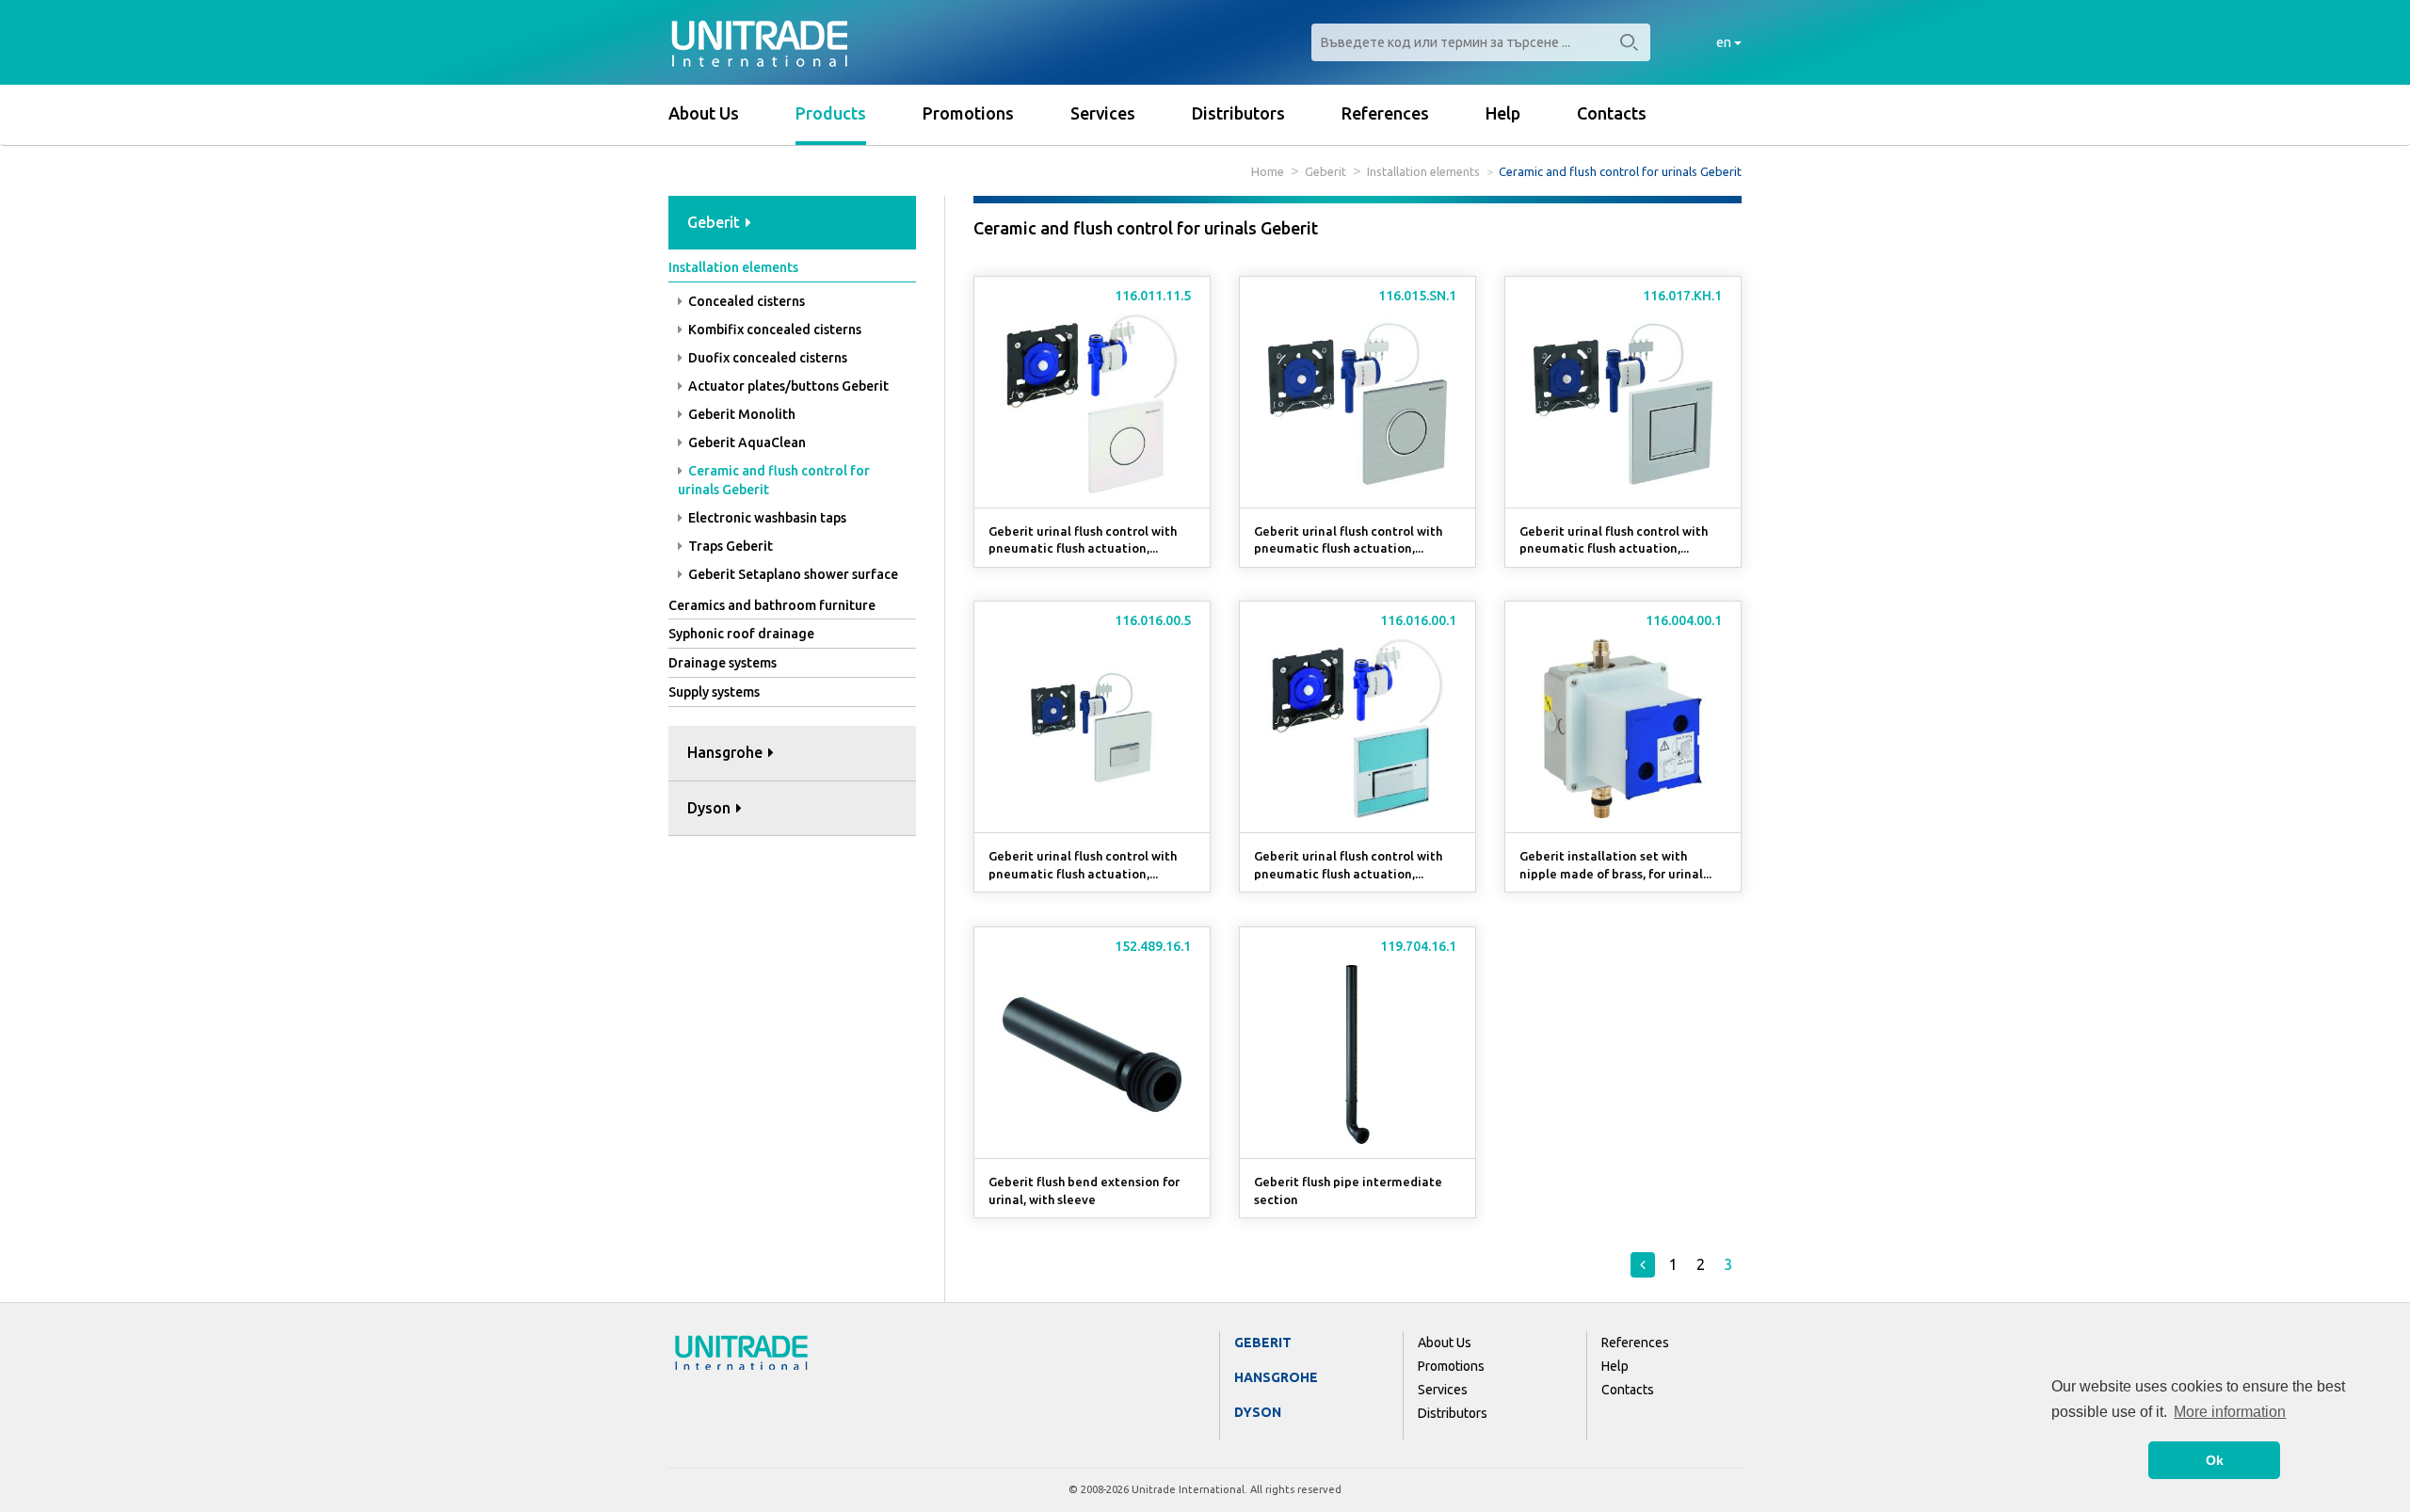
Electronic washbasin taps (766, 518)
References (1385, 113)
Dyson (1258, 1412)
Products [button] (831, 113)
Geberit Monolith (740, 414)
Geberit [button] (715, 222)
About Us (704, 113)
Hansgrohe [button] (727, 752)
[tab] (792, 224)
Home (1268, 171)
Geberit (1325, 171)
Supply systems (714, 692)
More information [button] (2230, 1412)
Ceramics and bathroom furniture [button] (772, 605)
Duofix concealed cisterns (766, 358)
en (1725, 42)
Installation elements (1423, 171)
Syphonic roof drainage (741, 634)
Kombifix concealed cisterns (773, 330)
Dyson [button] (711, 808)
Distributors (1238, 113)
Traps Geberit (729, 546)
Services (1103, 113)
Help (1503, 113)
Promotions (968, 113)
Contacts (1612, 113)
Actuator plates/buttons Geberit (787, 386)
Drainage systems (723, 663)
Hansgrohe (1276, 1377)
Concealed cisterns (745, 301)
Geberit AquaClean (746, 442)
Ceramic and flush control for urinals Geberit (774, 480)
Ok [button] (2215, 1460)
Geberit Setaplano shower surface (792, 574)
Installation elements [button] (733, 267)
